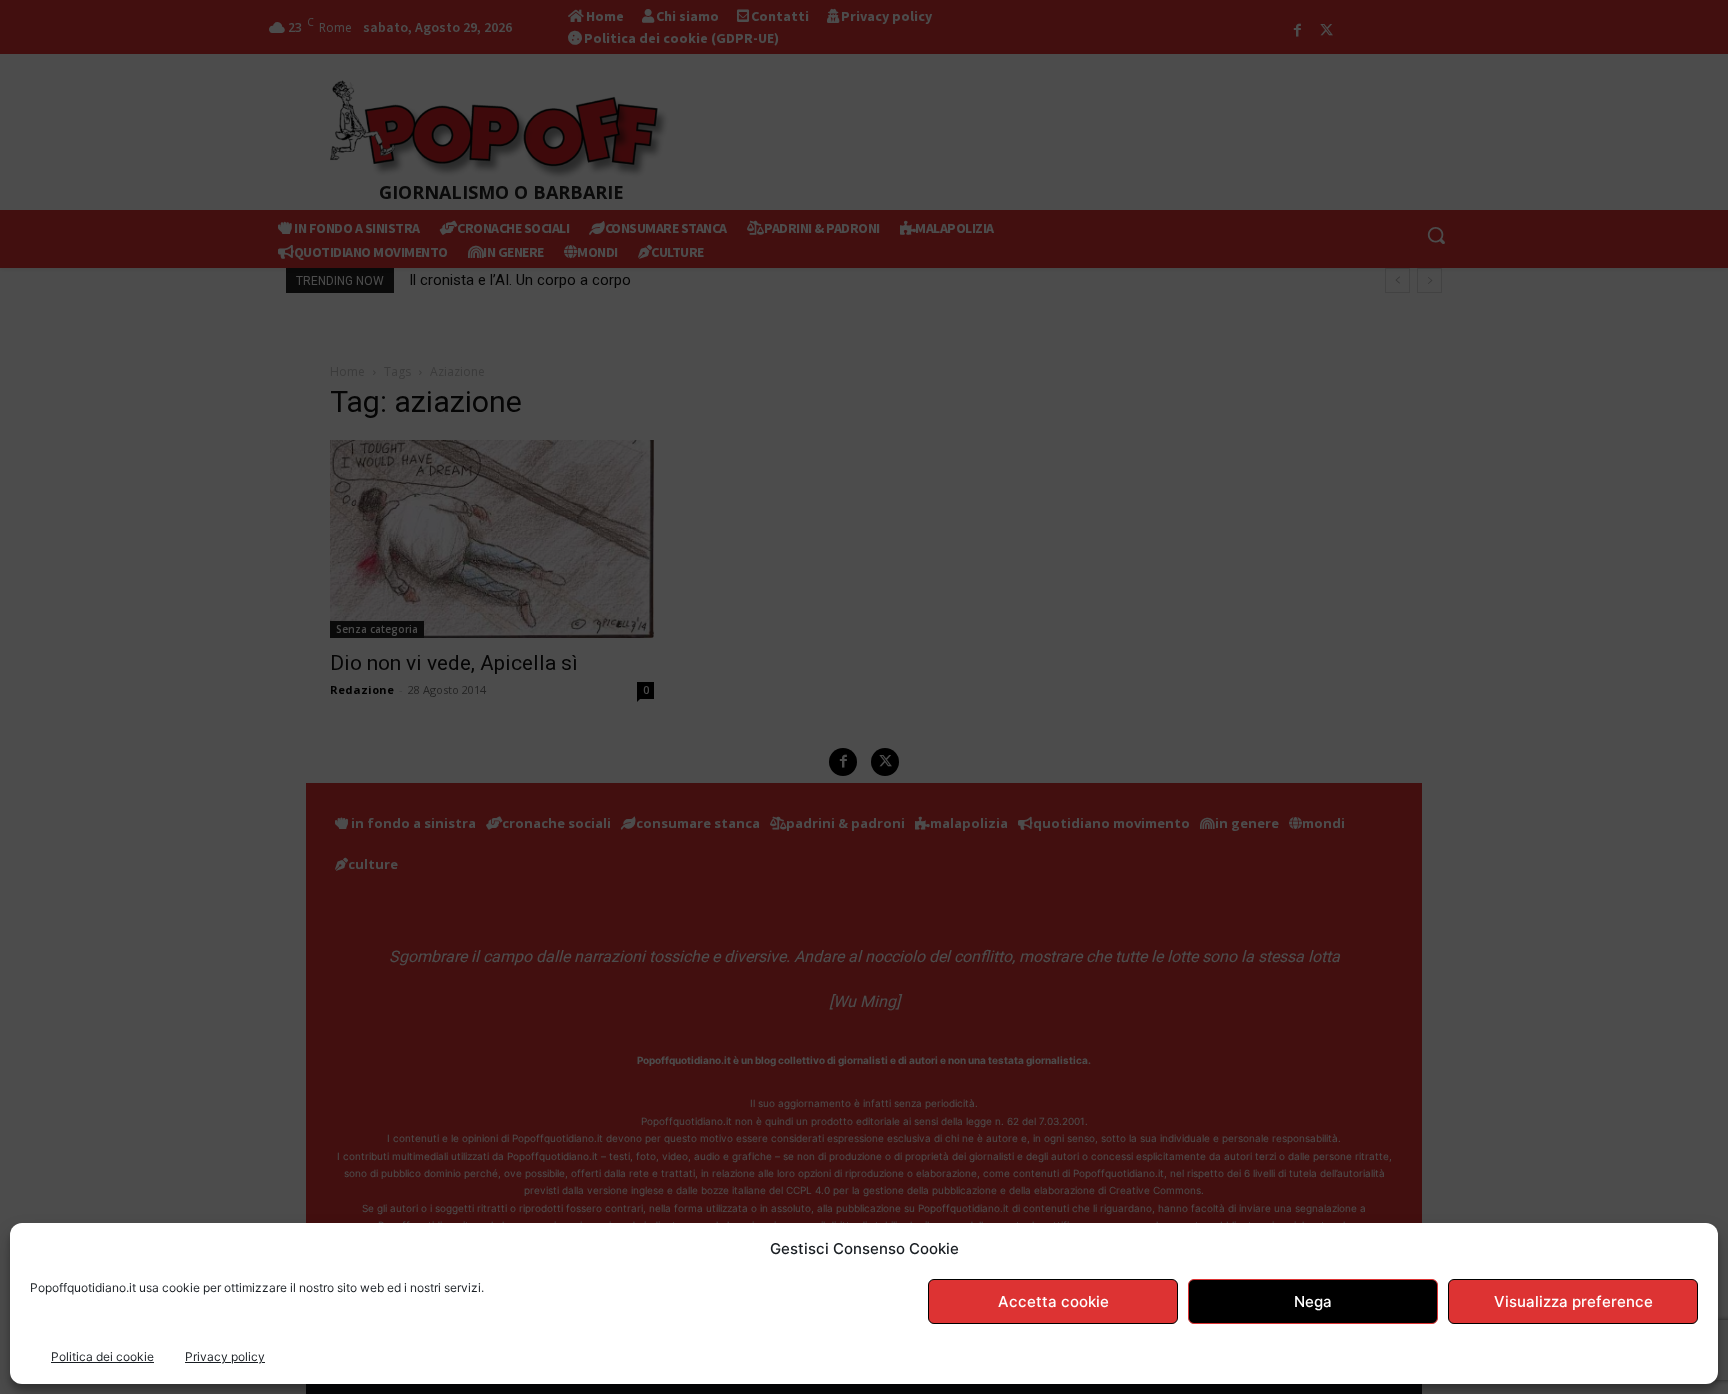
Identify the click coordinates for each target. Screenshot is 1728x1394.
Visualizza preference (1573, 1301)
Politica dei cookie (102, 1356)
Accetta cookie (1053, 1301)
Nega (1313, 1301)
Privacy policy (225, 1356)
